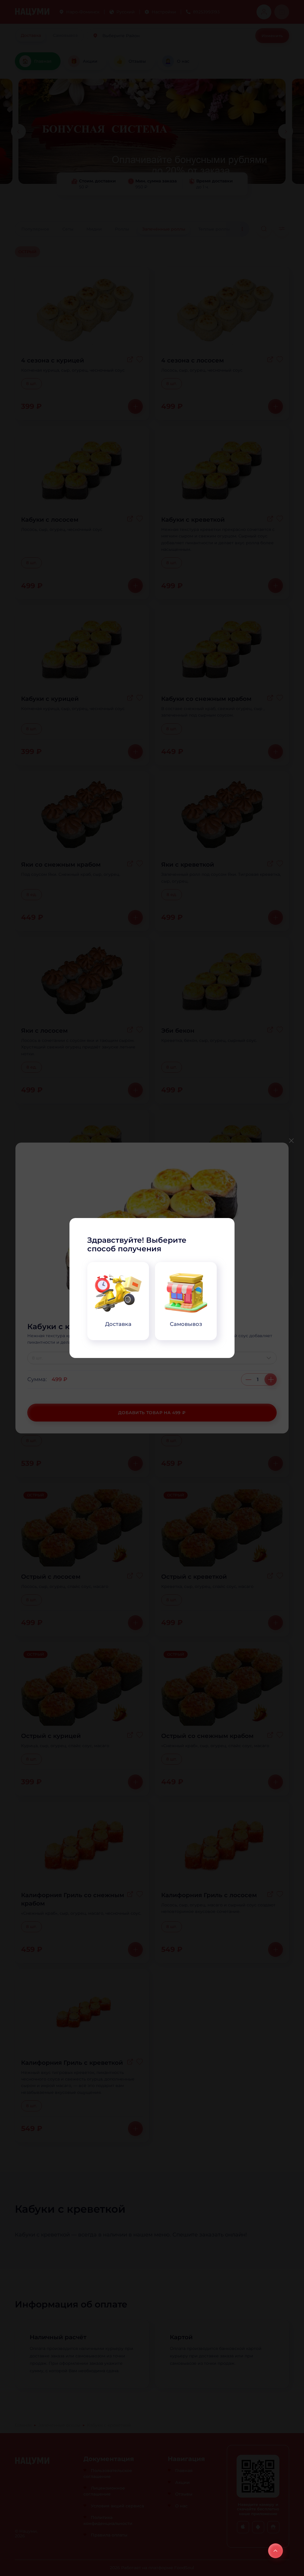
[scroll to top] (275, 2551)
